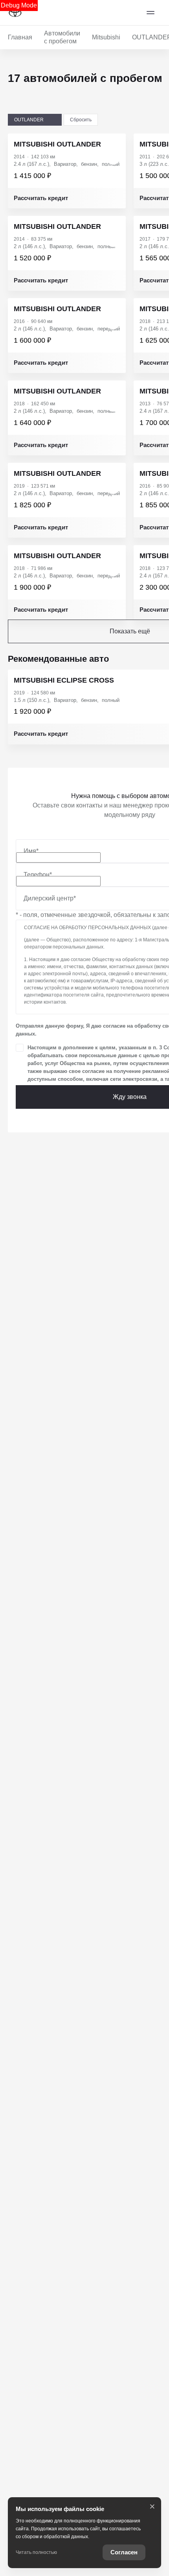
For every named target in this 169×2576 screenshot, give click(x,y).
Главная (20, 37)
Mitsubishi (106, 37)
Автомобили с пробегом (62, 37)
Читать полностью (36, 2552)
